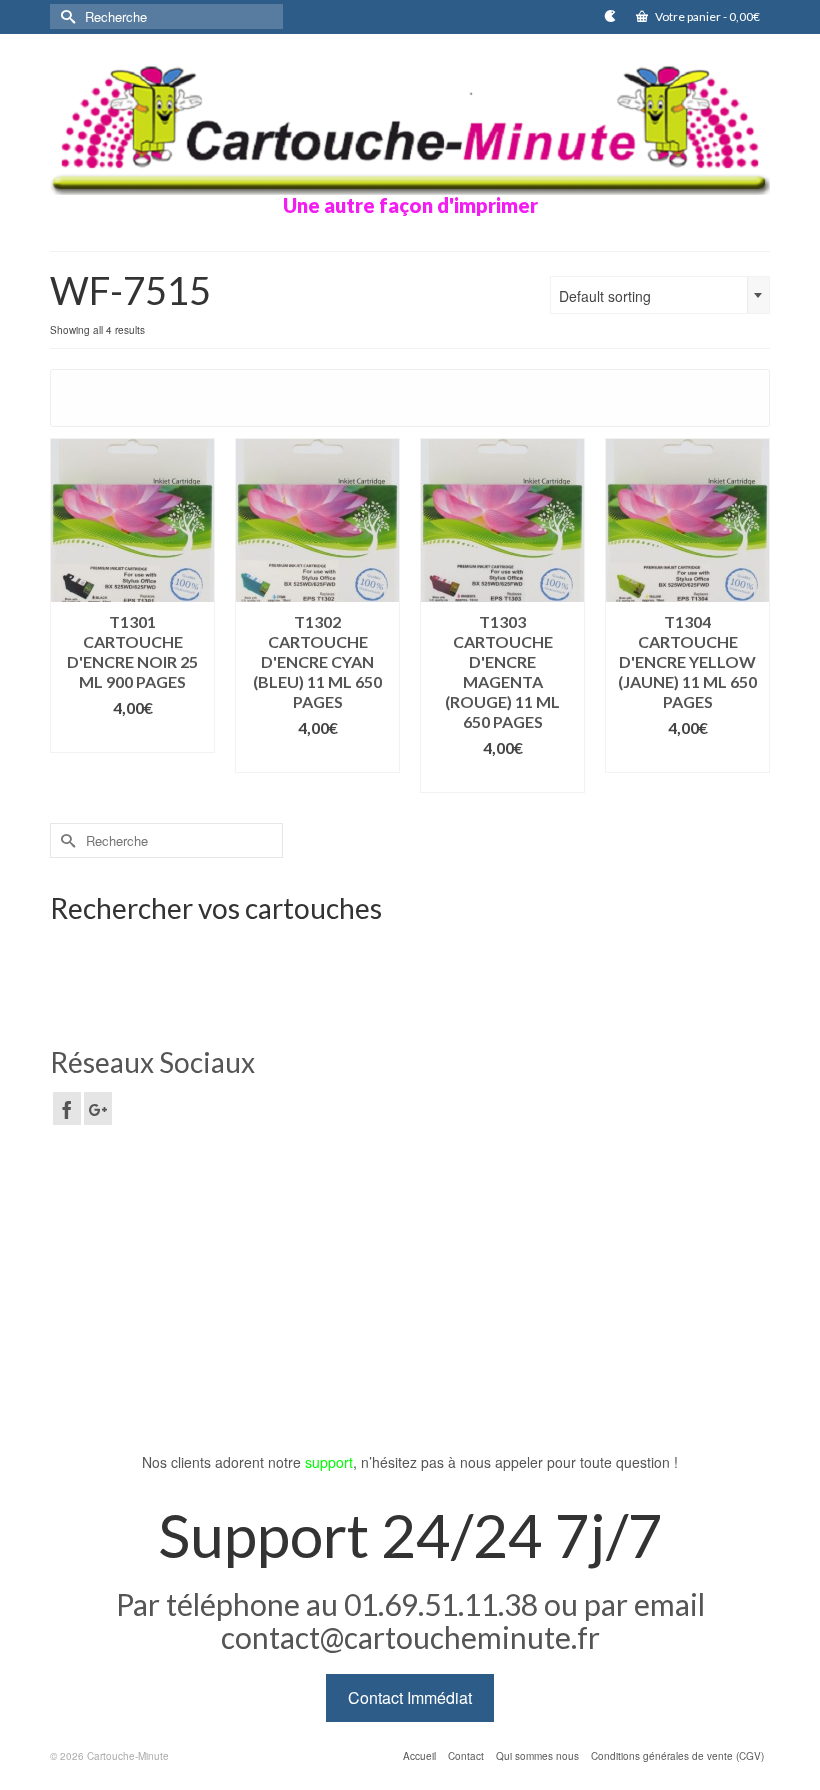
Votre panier (706, 16)
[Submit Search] (65, 16)
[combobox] (660, 295)
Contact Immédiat (410, 1697)
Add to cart (132, 737)
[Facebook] (67, 1108)
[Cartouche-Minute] (410, 127)
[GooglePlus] (98, 1108)
